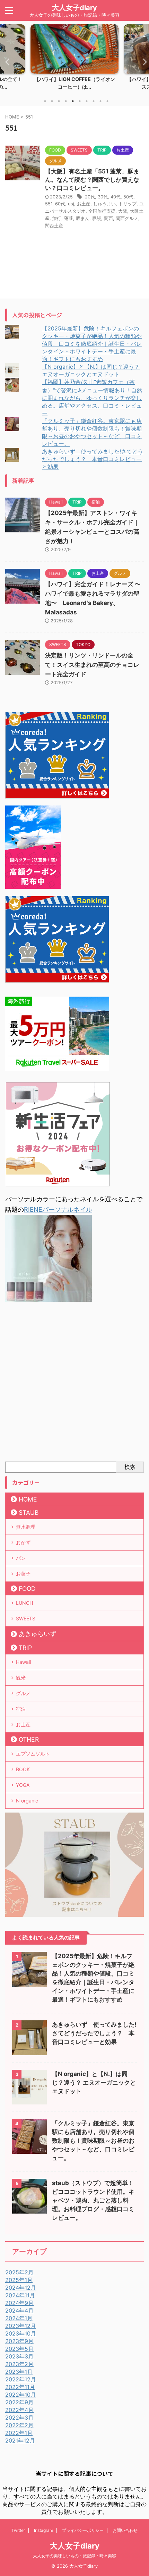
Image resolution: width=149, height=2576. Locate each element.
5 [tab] (73, 101)
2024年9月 (19, 2303)
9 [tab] (100, 101)
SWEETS (26, 1618)
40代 (116, 197)
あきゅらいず (37, 1634)
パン (21, 1558)
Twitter (18, 2530)
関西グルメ (127, 218)
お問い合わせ (125, 2530)
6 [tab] (80, 101)
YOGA (23, 1785)
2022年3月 (19, 2418)
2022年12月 (21, 2379)
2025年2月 (19, 2272)
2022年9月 (19, 2402)
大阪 (123, 211)
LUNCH (24, 1603)
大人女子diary (74, 8)
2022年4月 (19, 2410)
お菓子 (23, 1574)
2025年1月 (19, 2280)
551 (49, 204)
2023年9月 (19, 2341)
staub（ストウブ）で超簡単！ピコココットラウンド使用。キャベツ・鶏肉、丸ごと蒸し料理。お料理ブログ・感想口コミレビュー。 (93, 2200)
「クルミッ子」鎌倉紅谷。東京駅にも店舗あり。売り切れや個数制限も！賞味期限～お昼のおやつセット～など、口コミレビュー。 (93, 2141)
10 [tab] (107, 101)
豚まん (83, 218)
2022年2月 (19, 2425)
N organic (27, 1801)
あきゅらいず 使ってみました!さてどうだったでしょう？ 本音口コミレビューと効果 (93, 459)
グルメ (23, 1693)
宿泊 (21, 1709)
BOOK (23, 1769)
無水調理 (26, 1527)
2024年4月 (19, 2311)
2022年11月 (20, 2387)
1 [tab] (45, 101)
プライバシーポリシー (83, 2530)
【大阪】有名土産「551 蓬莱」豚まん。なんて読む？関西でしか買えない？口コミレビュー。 (92, 180)
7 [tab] (87, 101)
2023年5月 (19, 2349)
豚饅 (97, 218)
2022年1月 (19, 2433)
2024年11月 (20, 2295)
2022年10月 (21, 2395)
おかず (23, 1542)
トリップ (128, 204)
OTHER (29, 1739)
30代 (103, 197)
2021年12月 (20, 2440)
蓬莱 (69, 218)
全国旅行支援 (102, 211)
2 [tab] (52, 101)
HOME (28, 1499)
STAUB (29, 1512)
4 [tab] (66, 101)
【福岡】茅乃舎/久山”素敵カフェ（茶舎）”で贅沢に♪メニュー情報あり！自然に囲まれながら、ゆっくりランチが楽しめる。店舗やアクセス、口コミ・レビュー (92, 398)
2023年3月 (19, 2356)
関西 (108, 218)
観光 (21, 1678)
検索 (130, 1467)
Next (143, 62)
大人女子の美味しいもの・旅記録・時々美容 (74, 2556)
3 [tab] (59, 101)
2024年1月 (19, 2318)
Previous (6, 62)
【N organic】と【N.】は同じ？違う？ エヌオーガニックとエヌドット (94, 2083)
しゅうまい (104, 204)
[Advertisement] (74, 1383)
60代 (60, 204)
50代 (128, 197)
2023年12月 (21, 2326)
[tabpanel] (74, 59)
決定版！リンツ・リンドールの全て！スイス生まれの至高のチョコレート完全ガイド (92, 665)
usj (71, 204)
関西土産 (54, 226)
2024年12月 (21, 2288)
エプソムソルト (33, 1754)
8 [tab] (94, 101)
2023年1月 (19, 2372)
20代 (90, 197)
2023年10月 (21, 2333)
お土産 (84, 204)
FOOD (27, 1589)
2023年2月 (19, 2364)
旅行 (57, 218)
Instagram (43, 2530)
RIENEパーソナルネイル (58, 1209)
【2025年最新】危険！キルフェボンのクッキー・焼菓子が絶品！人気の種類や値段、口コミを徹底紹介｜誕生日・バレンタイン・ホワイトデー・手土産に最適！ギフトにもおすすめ (92, 344)
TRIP (25, 1648)
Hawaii (23, 1662)
